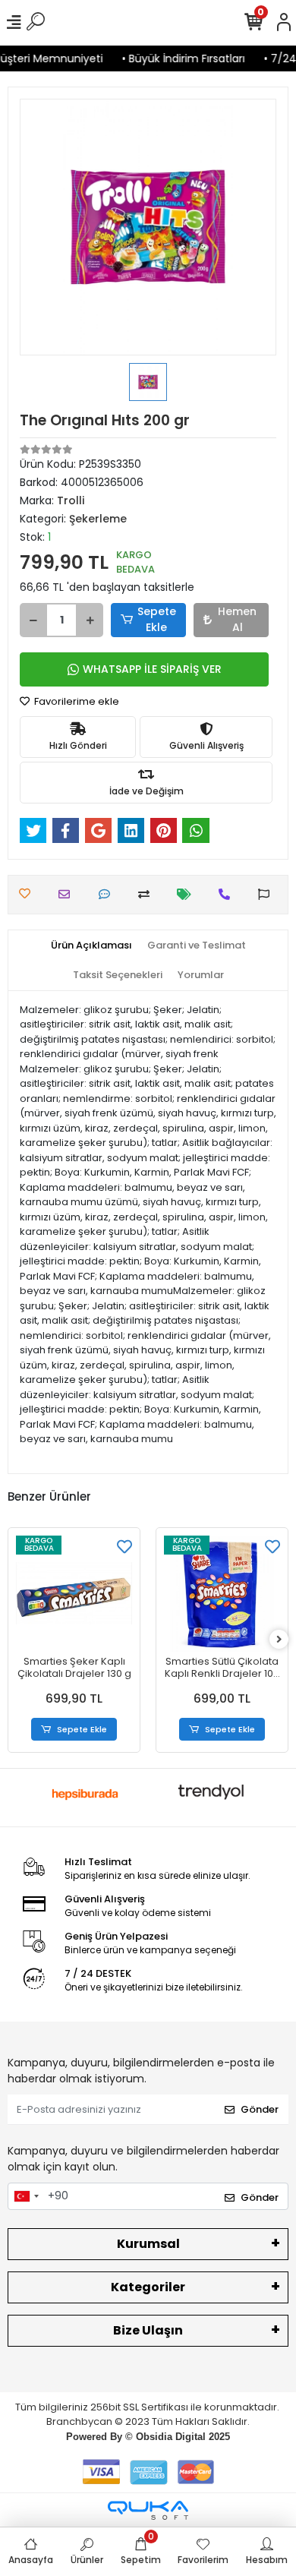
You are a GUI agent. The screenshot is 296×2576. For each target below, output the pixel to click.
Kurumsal (148, 2244)
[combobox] (26, 2196)
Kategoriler (148, 2287)
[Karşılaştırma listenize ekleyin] (148, 894)
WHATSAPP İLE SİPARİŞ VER (152, 669)
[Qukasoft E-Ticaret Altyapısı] (148, 2510)
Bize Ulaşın (148, 2330)
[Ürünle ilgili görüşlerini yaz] (108, 894)
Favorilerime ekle (76, 701)
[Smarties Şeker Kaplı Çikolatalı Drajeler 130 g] (74, 1594)
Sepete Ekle (157, 619)
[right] (279, 1640)
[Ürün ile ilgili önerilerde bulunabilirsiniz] (268, 894)
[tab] (91, 945)
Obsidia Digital (171, 2437)
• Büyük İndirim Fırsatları (178, 58)
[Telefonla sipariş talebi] (228, 894)
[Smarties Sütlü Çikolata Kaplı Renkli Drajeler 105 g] (222, 1594)
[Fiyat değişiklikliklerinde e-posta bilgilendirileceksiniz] (188, 894)
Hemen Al (237, 619)
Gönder (260, 2109)
